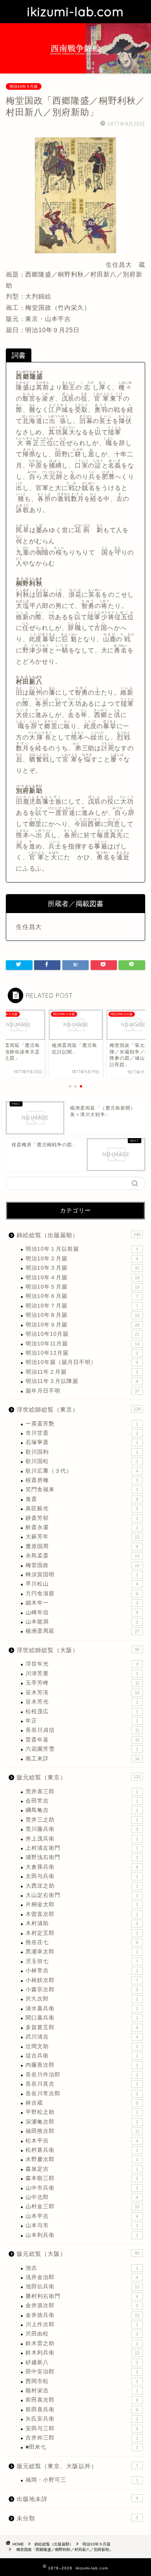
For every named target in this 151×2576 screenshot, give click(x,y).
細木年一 (82, 1603)
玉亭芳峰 (82, 1683)
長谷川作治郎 (82, 2075)
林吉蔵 (82, 2103)
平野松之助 (82, 2112)
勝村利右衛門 (82, 2296)
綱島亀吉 (82, 1810)
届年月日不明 (82, 1391)
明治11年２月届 (82, 1372)
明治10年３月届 (82, 1268)
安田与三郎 (82, 2428)
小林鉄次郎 (82, 1980)
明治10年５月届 (82, 1287)
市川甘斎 (82, 1433)
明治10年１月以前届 (82, 1249)
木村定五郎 (82, 1933)
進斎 (82, 1499)
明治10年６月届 (82, 1296)
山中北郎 (82, 2197)
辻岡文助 (82, 2046)
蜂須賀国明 (82, 1575)
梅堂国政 (82, 1565)
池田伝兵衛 (82, 2287)
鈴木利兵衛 (82, 2353)
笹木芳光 (82, 1702)
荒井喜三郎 (82, 1792)
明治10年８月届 (82, 1315)
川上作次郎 (82, 2324)
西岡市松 (82, 2381)
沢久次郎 (82, 1999)
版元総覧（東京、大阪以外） (77, 2466)
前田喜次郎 (82, 2400)
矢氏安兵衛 (82, 2419)
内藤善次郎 (82, 2065)
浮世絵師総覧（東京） (79, 1409)
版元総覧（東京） (79, 1777)
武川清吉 (82, 2037)
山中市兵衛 (82, 2188)
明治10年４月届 (82, 1278)
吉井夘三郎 (82, 2438)
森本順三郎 (82, 2178)
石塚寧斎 (82, 1442)
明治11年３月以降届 (82, 1381)
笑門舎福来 (82, 1489)
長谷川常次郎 (82, 2094)
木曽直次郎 (82, 1914)
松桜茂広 (82, 1711)
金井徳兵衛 (82, 2315)
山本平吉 (82, 2216)
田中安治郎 (82, 2372)
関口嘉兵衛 (82, 2018)
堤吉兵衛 (82, 2056)
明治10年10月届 (82, 1334)
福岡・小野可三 (82, 2480)
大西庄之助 (82, 1886)
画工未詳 (82, 1759)
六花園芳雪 (82, 1749)
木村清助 (82, 1923)
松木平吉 (82, 2141)
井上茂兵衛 (82, 1839)
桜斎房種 (82, 1480)
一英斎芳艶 (82, 1424)
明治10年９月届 (24, 86)
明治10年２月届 (82, 1259)
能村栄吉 (82, 2391)
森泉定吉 (82, 2169)
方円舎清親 (82, 1594)
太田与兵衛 (82, 1876)
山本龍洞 (82, 1622)
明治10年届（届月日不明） (82, 1362)
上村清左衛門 (82, 1848)
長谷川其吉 (82, 2084)
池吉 (82, 2268)
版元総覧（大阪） (78, 2254)
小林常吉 (82, 1971)
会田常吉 (82, 1801)
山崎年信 (82, 1612)
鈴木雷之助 (82, 2343)
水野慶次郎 (82, 2159)
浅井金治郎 (82, 2277)
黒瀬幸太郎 (82, 1952)
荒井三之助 (82, 1820)
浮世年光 (82, 1664)
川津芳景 (82, 1674)
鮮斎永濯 (82, 1527)
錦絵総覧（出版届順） (79, 1235)
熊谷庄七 (82, 1942)
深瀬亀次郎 (82, 2122)
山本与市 (82, 2225)
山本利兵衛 (82, 2235)
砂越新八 (82, 2362)
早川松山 (82, 1584)
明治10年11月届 (82, 1344)
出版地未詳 (77, 2499)
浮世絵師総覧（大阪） (78, 1650)
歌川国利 (82, 1452)
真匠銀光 (82, 1508)
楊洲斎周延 (82, 1631)
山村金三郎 (82, 2206)
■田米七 (82, 2447)
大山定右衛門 (82, 1895)
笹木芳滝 (82, 1693)
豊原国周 (82, 1546)
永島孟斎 (82, 1556)
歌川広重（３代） (82, 1471)
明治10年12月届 (82, 1353)
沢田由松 (82, 2334)
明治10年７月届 (82, 1306)
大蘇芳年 (82, 1537)
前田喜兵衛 (82, 2410)
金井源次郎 (82, 2305)
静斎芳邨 (82, 1518)
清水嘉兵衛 (82, 2008)
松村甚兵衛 (82, 2150)
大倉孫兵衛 (82, 1867)
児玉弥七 (82, 1961)
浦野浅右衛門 (82, 1857)
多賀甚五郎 (82, 2027)
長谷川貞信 (82, 1730)
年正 (82, 1721)
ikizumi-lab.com (75, 12)
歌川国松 (82, 1461)
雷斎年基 (82, 1740)
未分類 (77, 2518)
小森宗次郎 (82, 1990)
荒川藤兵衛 (82, 1829)
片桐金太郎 (82, 1904)
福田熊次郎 (82, 2131)
